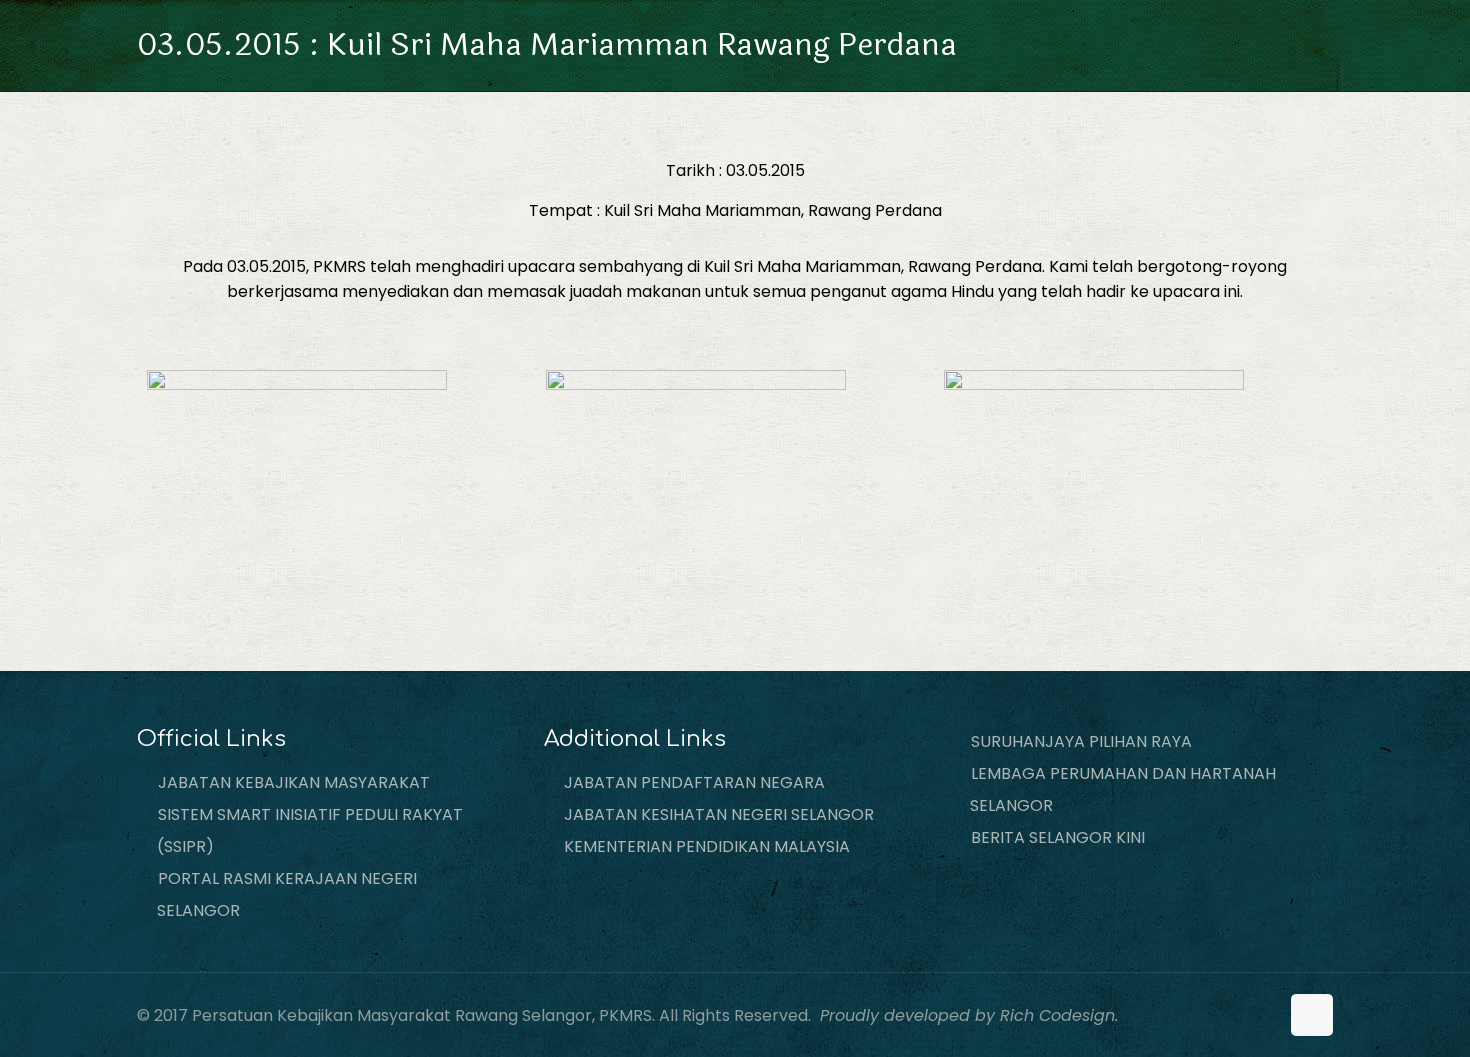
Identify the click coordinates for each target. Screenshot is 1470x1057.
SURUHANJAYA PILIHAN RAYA (1081, 741)
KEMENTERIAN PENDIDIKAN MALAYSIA (707, 846)
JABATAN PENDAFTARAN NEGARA (694, 782)
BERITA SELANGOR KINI (1058, 837)
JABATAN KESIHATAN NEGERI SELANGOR (719, 814)
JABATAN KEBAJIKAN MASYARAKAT (294, 782)
